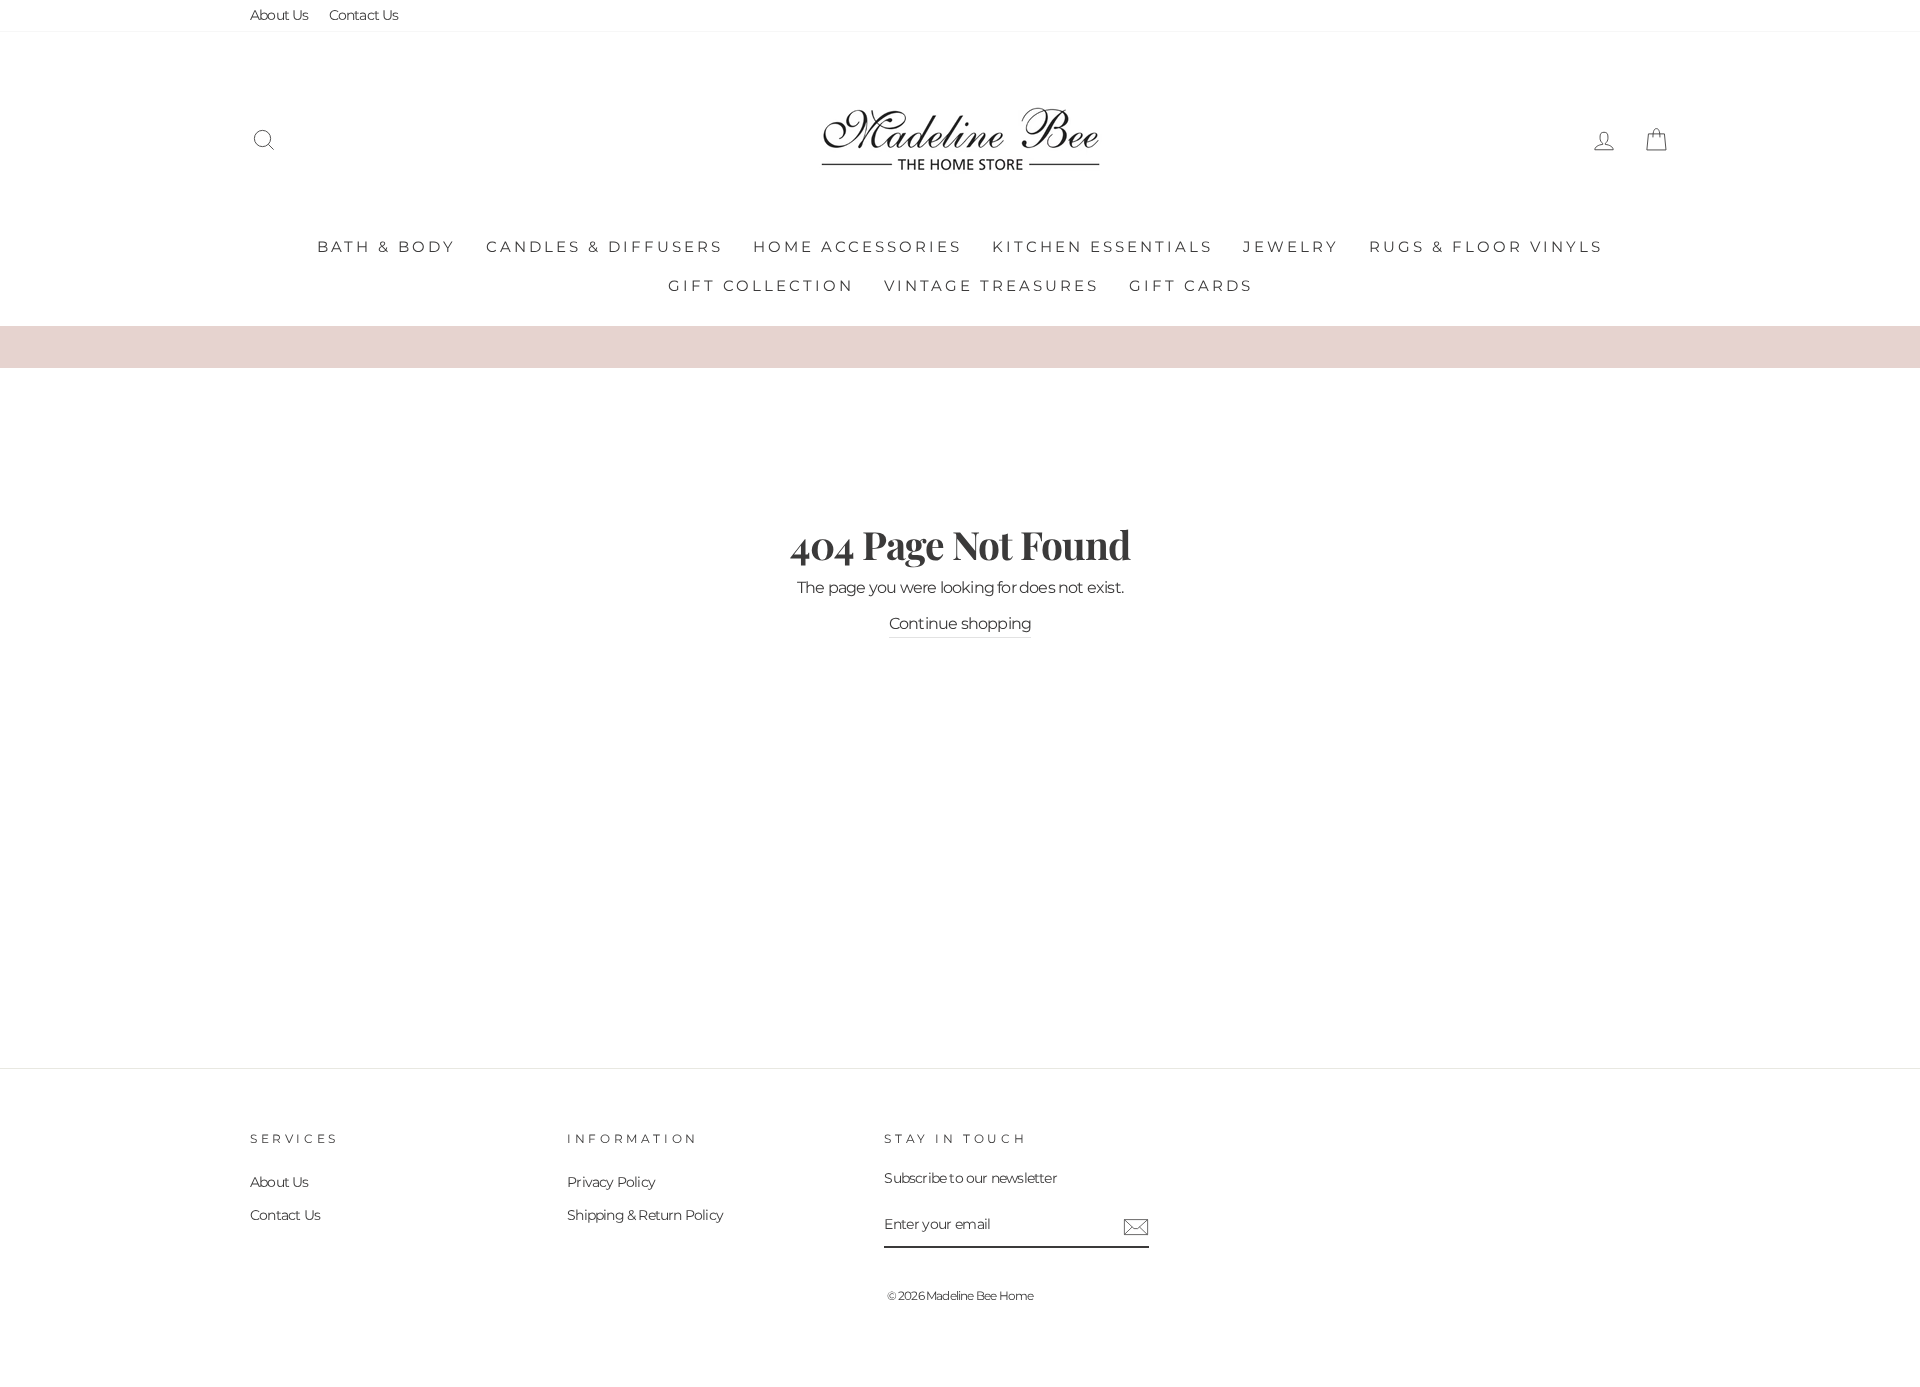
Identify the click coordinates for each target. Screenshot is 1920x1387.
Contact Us (364, 15)
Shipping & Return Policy (645, 1215)
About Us (279, 15)
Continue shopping (960, 623)
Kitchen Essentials (1102, 246)
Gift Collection (761, 285)
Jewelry (1291, 246)
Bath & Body (386, 246)
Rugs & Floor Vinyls (1486, 246)
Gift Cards (1191, 285)
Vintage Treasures (991, 285)
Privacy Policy (611, 1182)
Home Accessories (857, 246)
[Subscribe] (1136, 1226)
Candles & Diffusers (604, 246)
